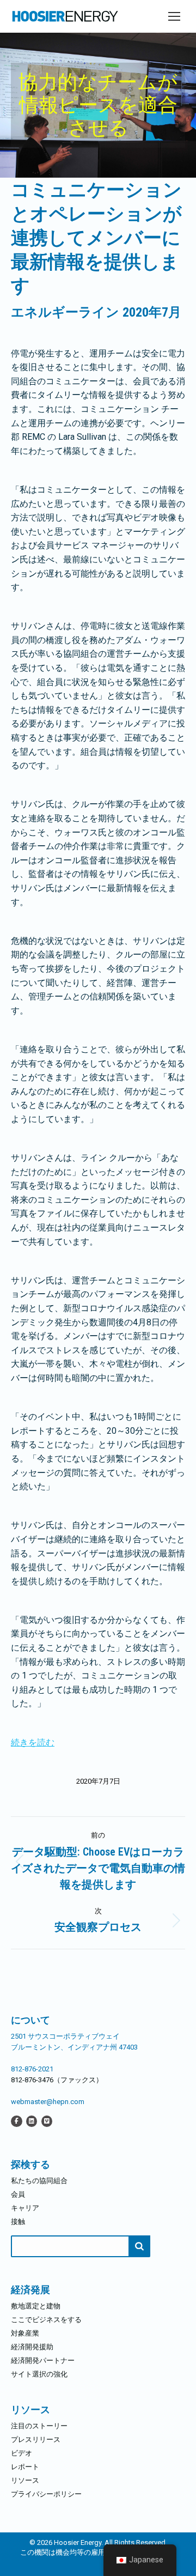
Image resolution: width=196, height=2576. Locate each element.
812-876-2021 (32, 2069)
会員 (18, 2194)
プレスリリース (36, 2439)
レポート (25, 2467)
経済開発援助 (32, 2347)
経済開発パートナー (43, 2360)
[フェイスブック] (17, 2121)
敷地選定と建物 (36, 2306)
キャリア (25, 2208)
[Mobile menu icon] (174, 16)
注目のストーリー (39, 2426)
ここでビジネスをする (46, 2320)
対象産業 (25, 2333)
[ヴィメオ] (47, 2121)
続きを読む (33, 1742)
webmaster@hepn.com (48, 2102)
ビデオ (22, 2453)
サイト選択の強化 (39, 2374)
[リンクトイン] (32, 2121)
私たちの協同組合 (39, 2181)
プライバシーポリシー (46, 2494)
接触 (18, 2222)
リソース (25, 2480)
